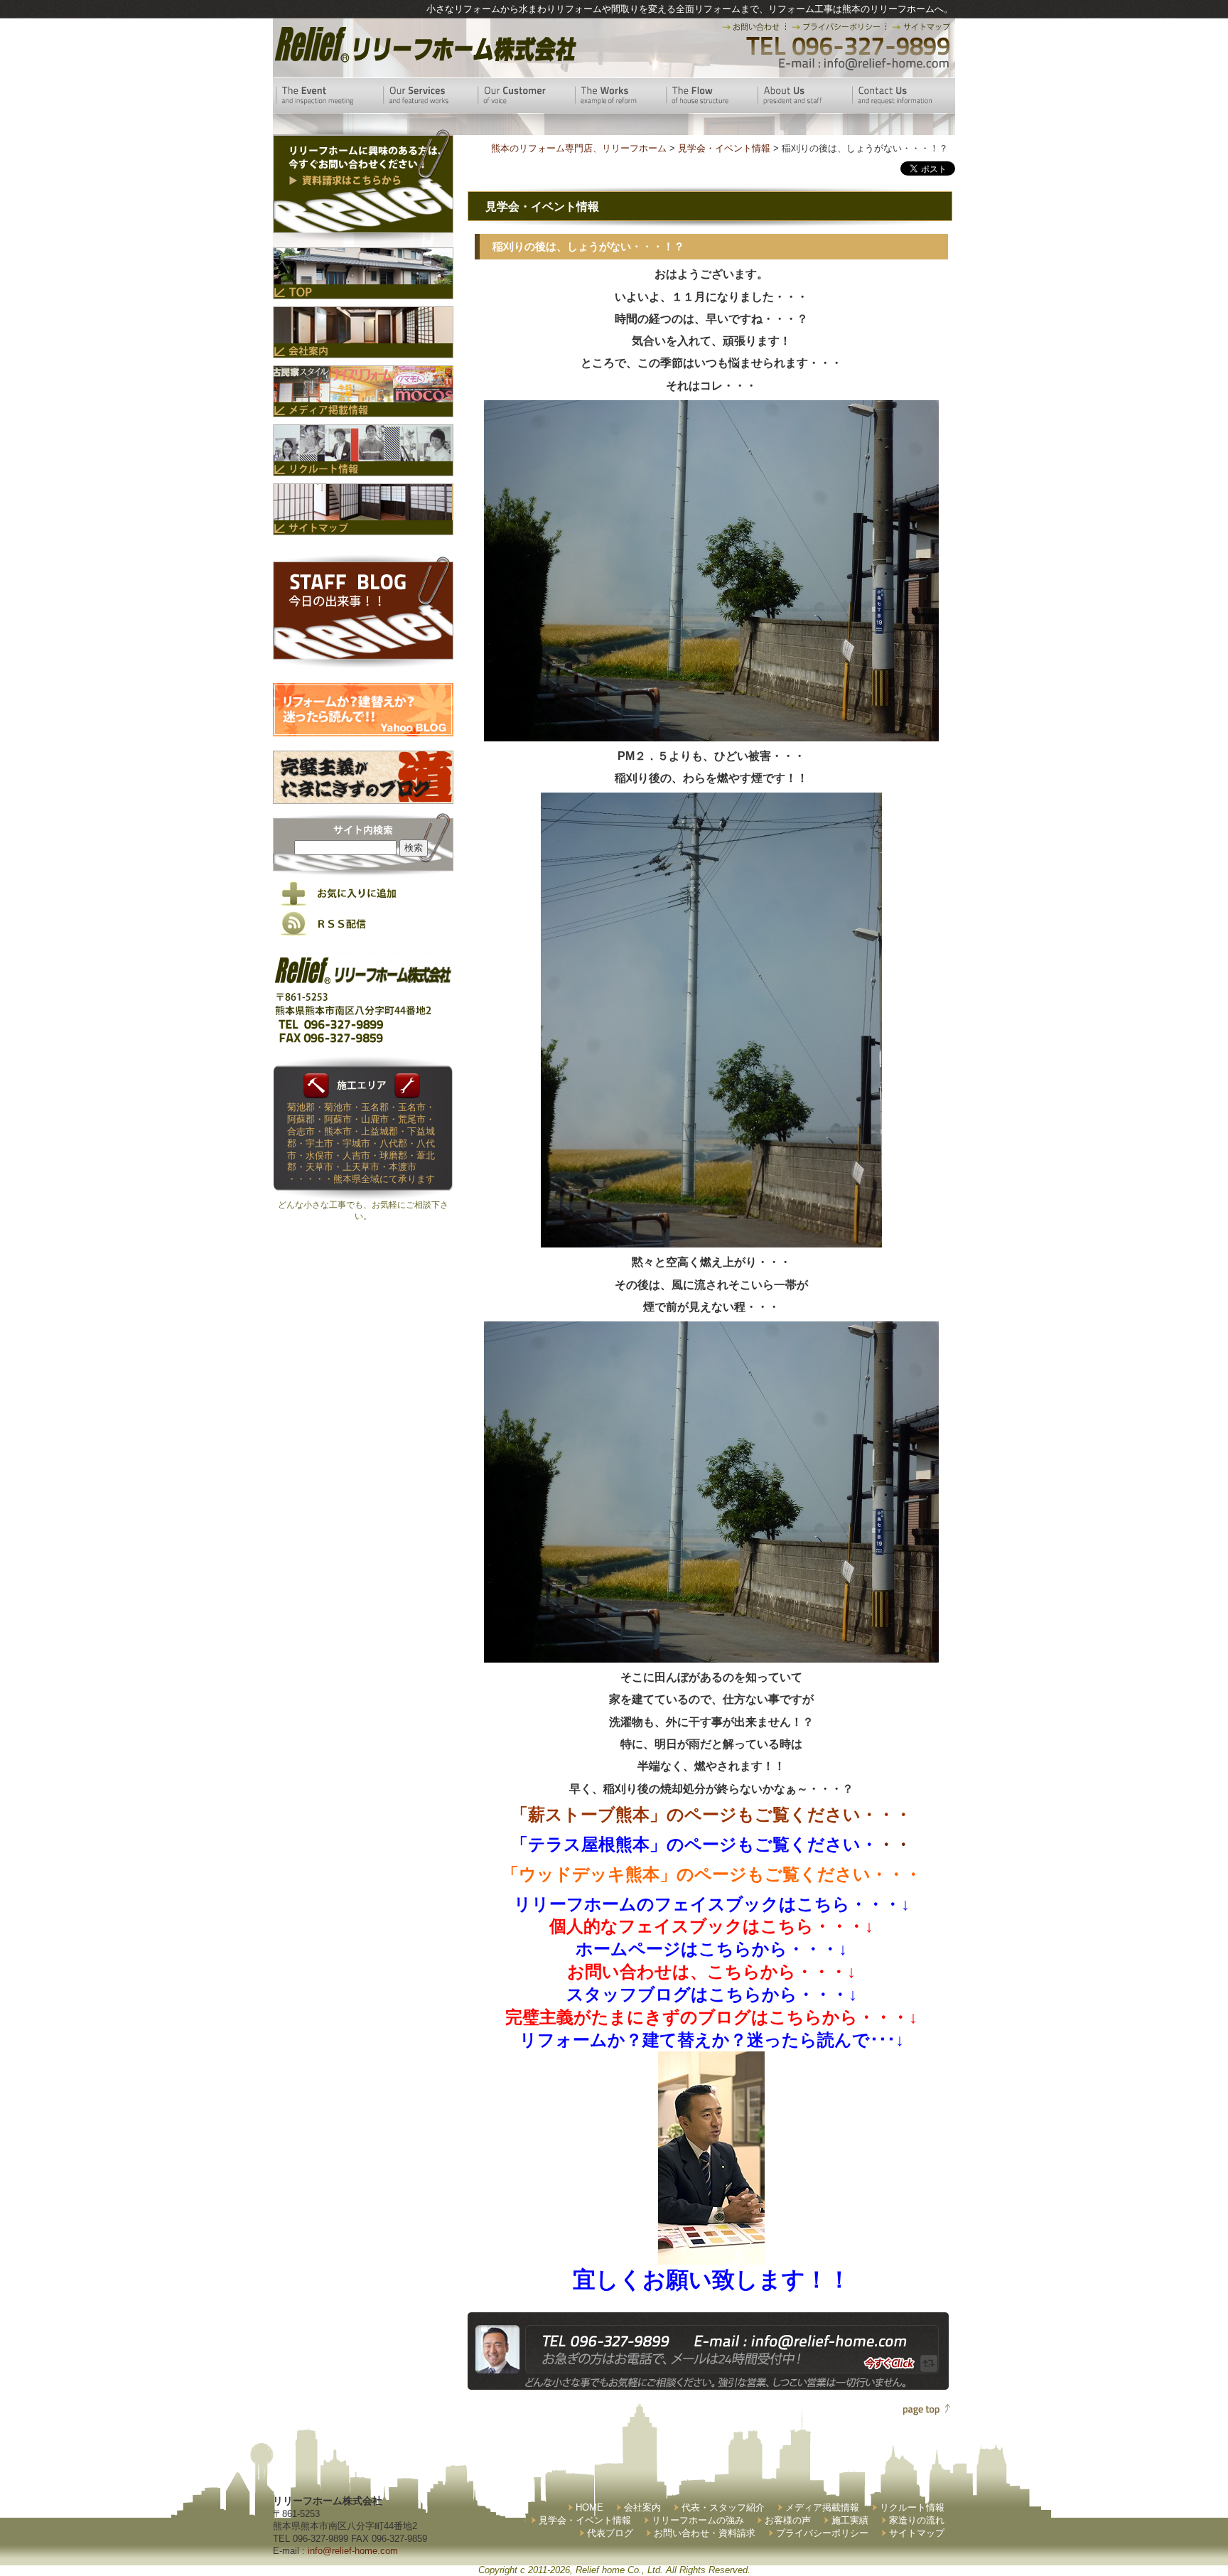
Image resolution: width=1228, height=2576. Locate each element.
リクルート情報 (912, 2507)
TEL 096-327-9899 (847, 46)
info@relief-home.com (353, 2551)
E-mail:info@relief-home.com (865, 64)
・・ (711, 1844)
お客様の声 (788, 2520)
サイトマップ (917, 2533)
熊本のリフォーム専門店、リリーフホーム (579, 148)
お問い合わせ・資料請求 (705, 2533)
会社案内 (642, 2507)
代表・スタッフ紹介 (723, 2507)
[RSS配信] (363, 933)
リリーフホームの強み (698, 2520)
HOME (589, 2507)
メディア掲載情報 (822, 2507)
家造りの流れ (917, 2520)
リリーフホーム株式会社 (424, 44)
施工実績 (850, 2520)
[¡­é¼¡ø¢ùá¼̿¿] (711, 2253)
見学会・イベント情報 (585, 2520)
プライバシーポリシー (822, 2533)
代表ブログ (610, 2533)
